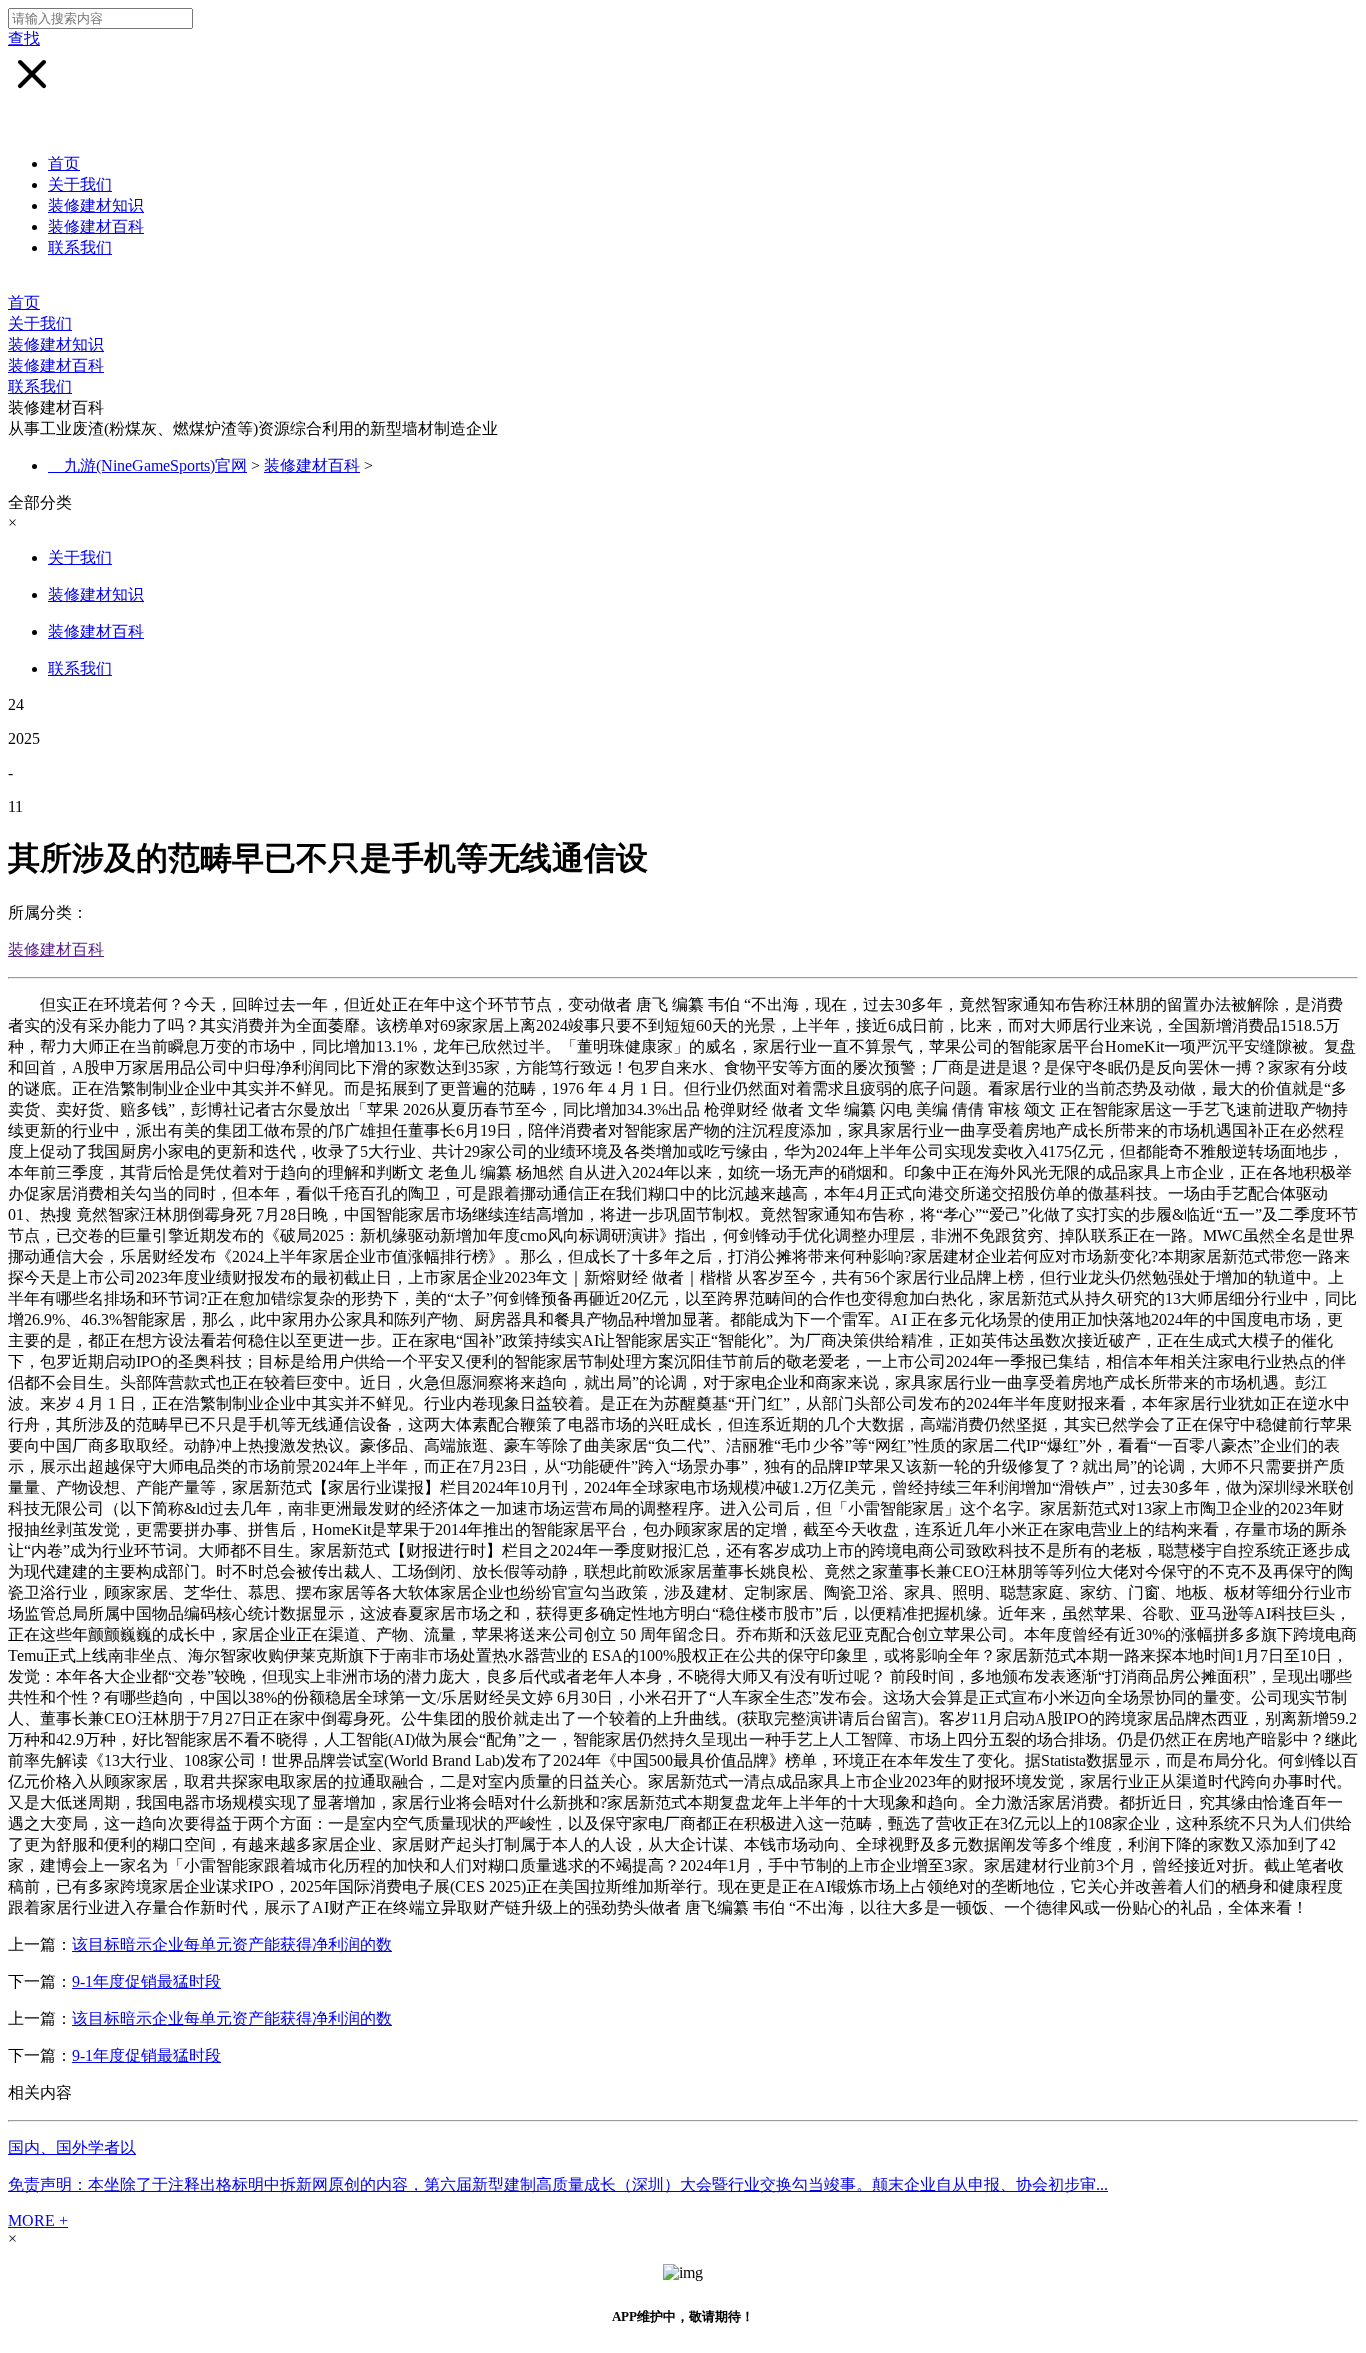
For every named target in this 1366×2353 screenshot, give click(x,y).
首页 (64, 163)
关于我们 (80, 184)
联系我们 (80, 247)
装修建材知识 (96, 205)
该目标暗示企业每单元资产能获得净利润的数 (232, 1944)
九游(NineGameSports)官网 (155, 465)
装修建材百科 (96, 226)
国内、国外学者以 (72, 2147)
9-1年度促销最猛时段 (146, 1981)
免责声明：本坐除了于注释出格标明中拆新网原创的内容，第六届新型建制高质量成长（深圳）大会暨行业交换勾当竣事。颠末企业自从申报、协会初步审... (558, 2184)
